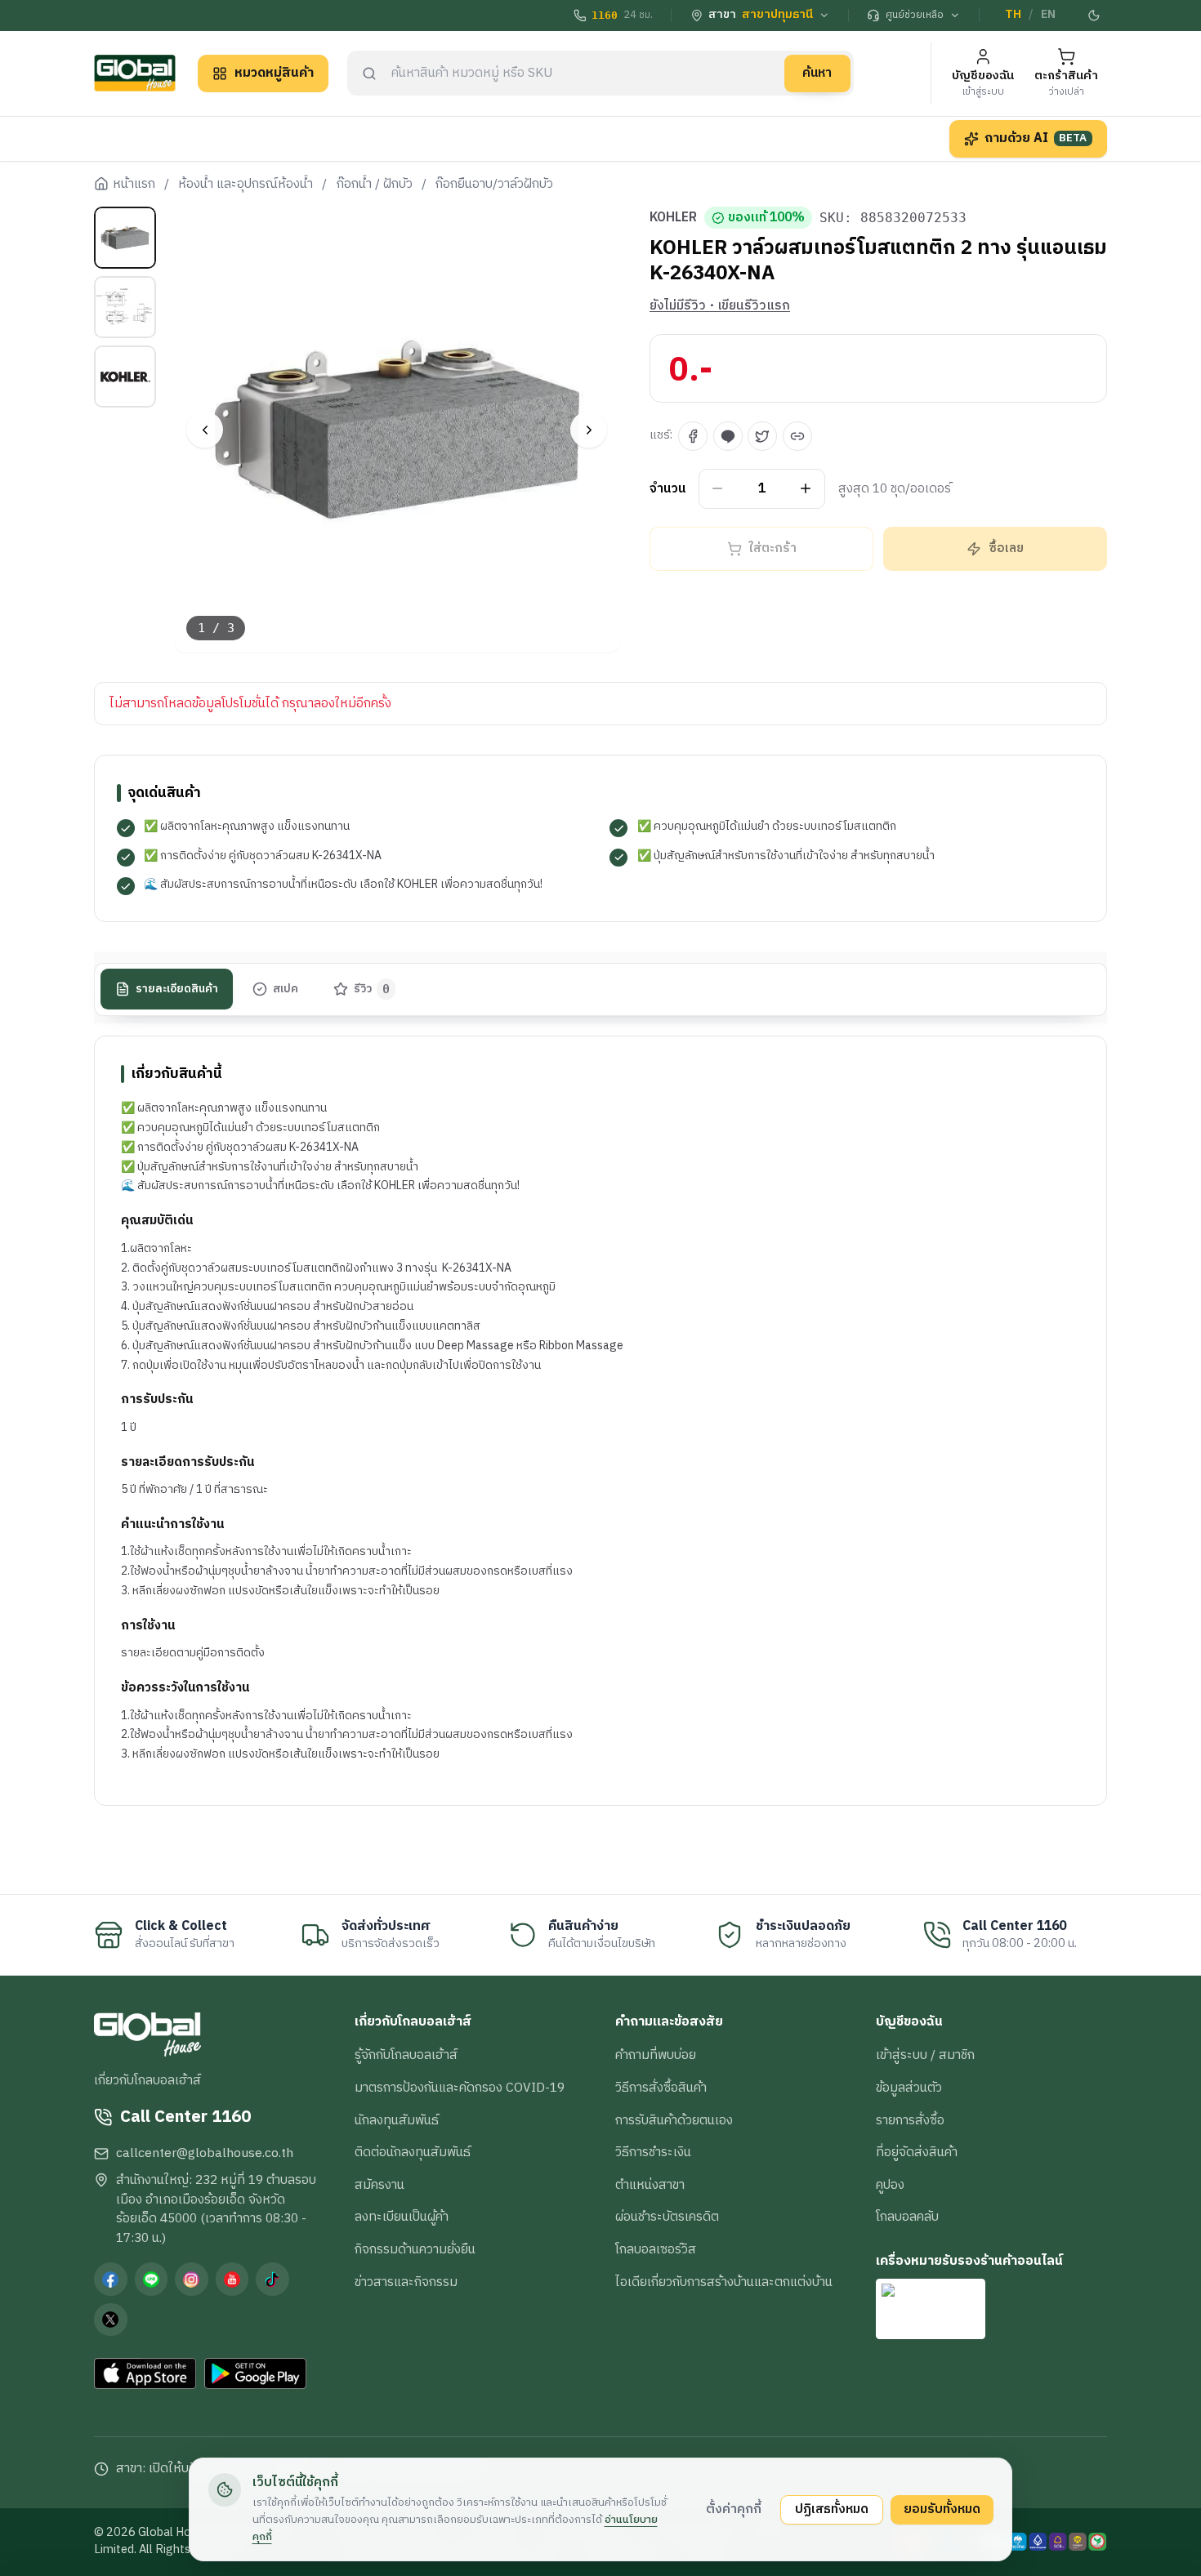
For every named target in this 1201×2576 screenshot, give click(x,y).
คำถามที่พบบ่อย (656, 2055)
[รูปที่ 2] (125, 307)
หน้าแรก (134, 185)
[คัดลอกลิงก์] (797, 436)
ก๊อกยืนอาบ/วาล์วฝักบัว (494, 185)
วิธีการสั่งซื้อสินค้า (661, 2088)
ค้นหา (817, 73)
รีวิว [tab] (372, 988)
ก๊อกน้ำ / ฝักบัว (375, 185)
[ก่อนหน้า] (205, 430)
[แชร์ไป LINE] (728, 436)
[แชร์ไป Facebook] (693, 436)
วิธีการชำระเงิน (653, 2152)
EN (1048, 15)
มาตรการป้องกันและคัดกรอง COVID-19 (460, 2088)
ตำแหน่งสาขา (650, 2185)
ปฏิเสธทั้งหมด (832, 2509)
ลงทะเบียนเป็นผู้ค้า (402, 2217)
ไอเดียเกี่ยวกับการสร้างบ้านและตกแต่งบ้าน (724, 2282)
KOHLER (673, 218)
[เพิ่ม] (806, 489)
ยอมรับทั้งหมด (942, 2509)
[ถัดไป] (589, 430)
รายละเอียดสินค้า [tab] (177, 988)
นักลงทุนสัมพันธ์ (397, 2120)
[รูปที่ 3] (125, 377)
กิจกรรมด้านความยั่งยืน (415, 2249)
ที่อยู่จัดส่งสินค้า (917, 2152)
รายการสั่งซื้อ (910, 2120)
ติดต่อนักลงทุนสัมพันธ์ (413, 2152)
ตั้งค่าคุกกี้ (734, 2509)
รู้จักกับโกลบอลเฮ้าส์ (406, 2055)
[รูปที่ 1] (125, 238)
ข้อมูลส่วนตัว (909, 2088)
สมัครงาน (379, 2185)
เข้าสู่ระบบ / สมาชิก (925, 2055)
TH (1013, 15)
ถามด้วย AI (1036, 138)
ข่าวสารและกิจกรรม (406, 2282)
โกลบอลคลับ (907, 2217)
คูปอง (890, 2185)
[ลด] (718, 489)
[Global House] (135, 73)
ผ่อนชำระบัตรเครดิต (667, 2217)
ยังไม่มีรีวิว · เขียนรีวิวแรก (720, 306)
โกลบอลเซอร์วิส (656, 2249)
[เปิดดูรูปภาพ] (397, 430)
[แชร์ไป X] (762, 436)
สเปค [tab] (286, 988)
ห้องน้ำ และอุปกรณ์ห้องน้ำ (246, 185)
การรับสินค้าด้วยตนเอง (674, 2120)
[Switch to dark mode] (1095, 16)
